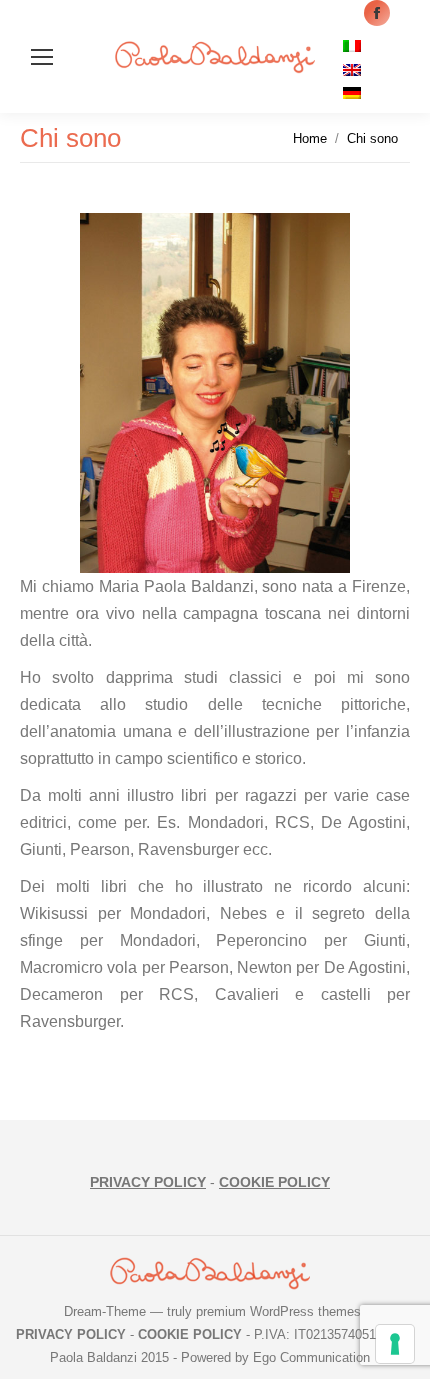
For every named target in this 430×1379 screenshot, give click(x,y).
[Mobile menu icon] (42, 57)
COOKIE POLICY (274, 1182)
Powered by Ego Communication (275, 1357)
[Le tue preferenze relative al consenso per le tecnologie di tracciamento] (395, 1344)
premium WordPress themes (278, 1311)
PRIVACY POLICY (148, 1182)
